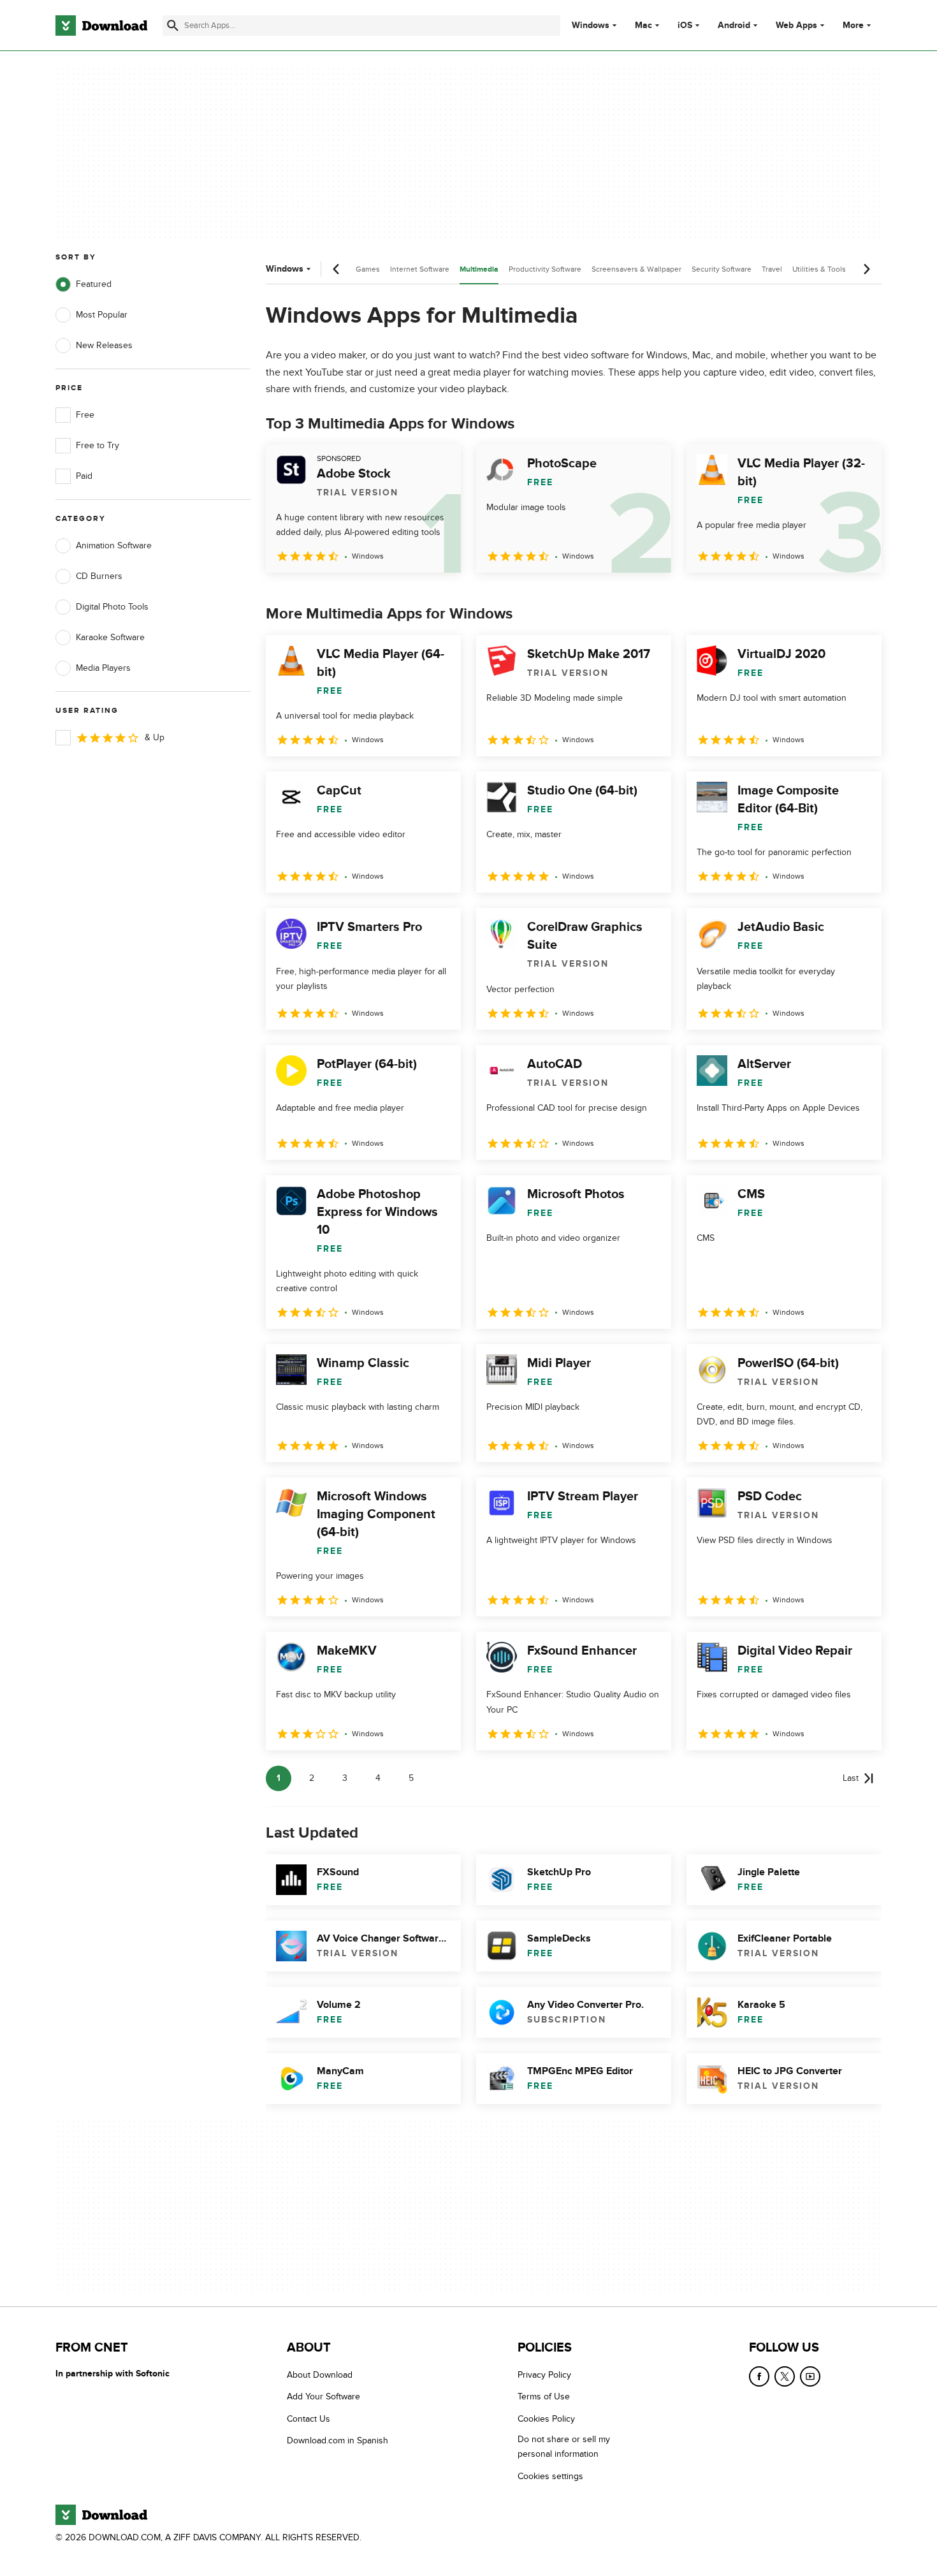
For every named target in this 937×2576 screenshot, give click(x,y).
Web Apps (796, 26)
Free (85, 415)
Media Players (103, 668)
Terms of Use (544, 2397)
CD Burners (99, 576)
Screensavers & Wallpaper (636, 269)
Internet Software (420, 269)
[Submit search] (173, 26)
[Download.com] (101, 26)
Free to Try (98, 445)
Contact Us (309, 2419)
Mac (643, 26)
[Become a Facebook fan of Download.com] (759, 2376)
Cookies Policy (546, 2419)
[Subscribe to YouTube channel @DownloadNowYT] (810, 2376)
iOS (685, 26)
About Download (320, 2375)
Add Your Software (323, 2397)
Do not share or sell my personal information (564, 2447)
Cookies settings (550, 2476)
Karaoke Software (110, 637)
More (853, 25)
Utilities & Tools (819, 269)
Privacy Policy (544, 2375)
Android (734, 26)
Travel (772, 269)
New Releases (104, 345)
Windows (591, 26)
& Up (155, 737)
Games (368, 269)
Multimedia (479, 269)
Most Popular (102, 315)
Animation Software (114, 545)
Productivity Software (545, 269)
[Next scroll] (866, 269)
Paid (84, 476)
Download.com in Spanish (338, 2441)
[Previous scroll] (337, 269)
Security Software (722, 269)
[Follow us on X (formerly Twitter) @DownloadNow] (785, 2376)
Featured (94, 284)
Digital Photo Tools (112, 607)
